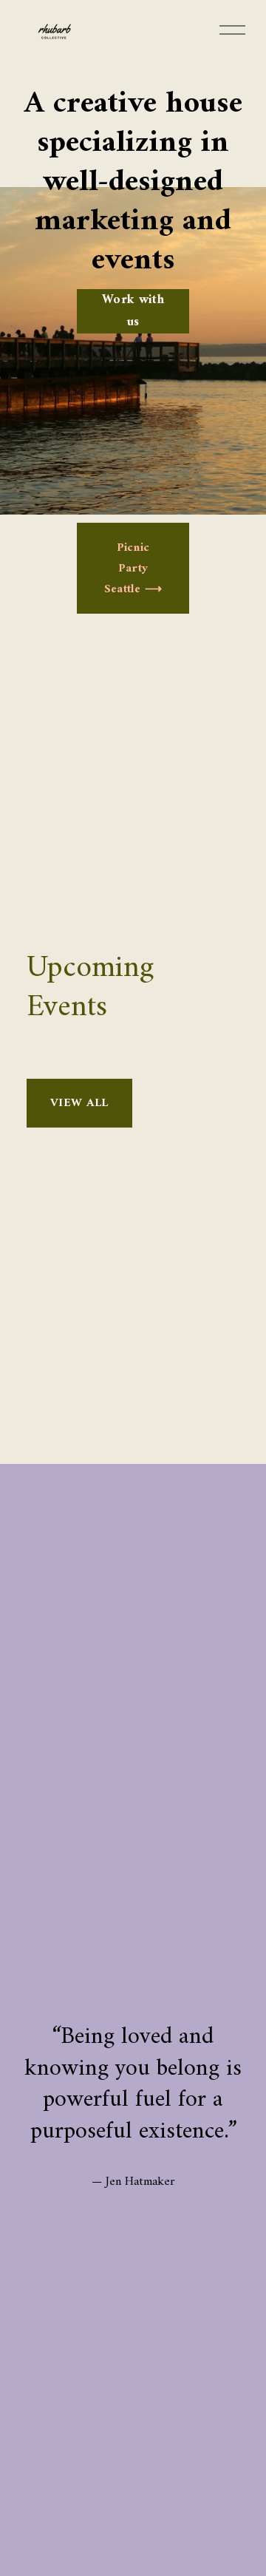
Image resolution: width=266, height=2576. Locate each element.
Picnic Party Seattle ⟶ (133, 569)
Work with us (133, 311)
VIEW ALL (79, 1103)
